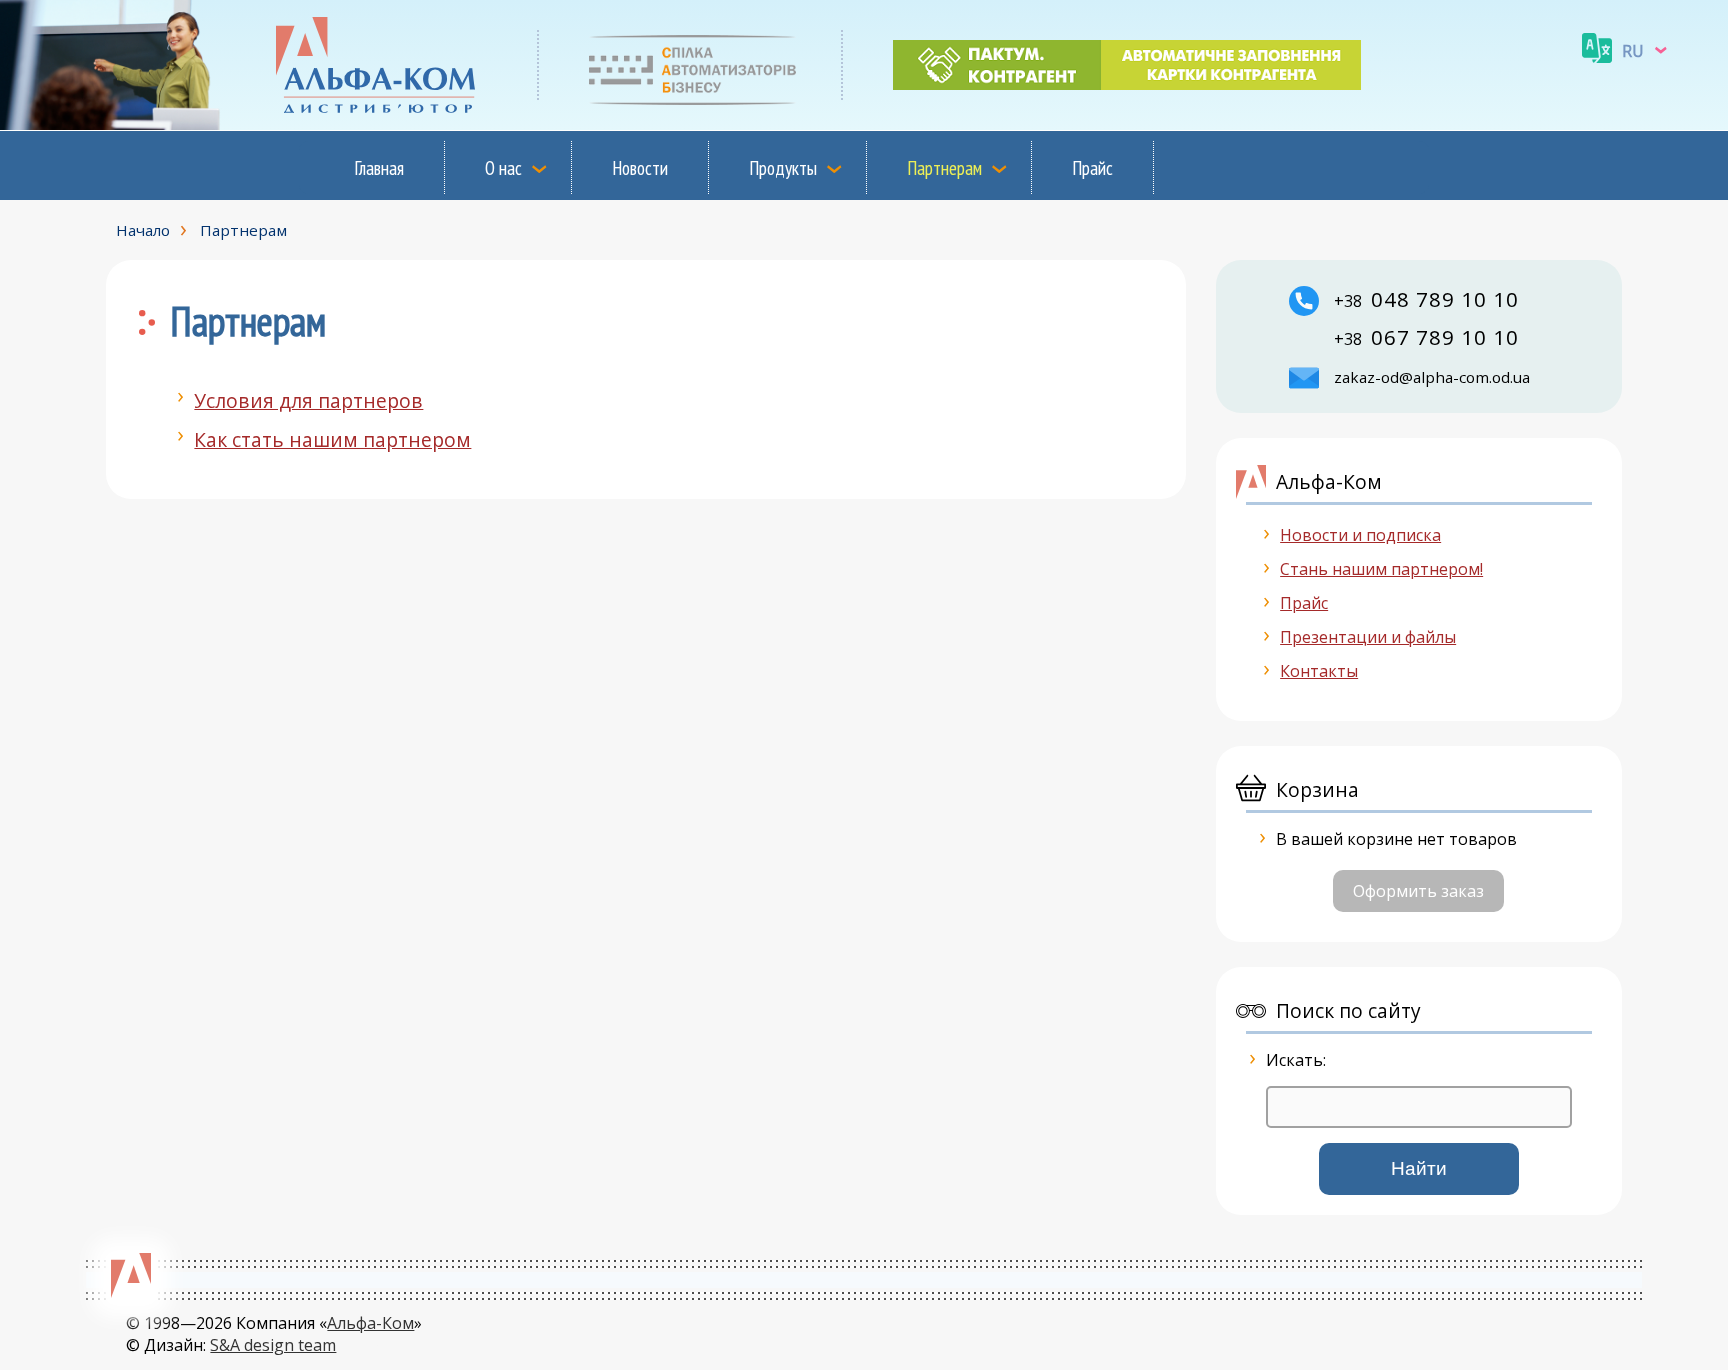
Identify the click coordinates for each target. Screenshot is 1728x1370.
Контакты (1319, 671)
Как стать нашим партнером (332, 439)
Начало (143, 230)
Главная (379, 167)
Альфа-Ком (370, 1323)
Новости (640, 167)
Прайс (1092, 167)
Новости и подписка (1360, 535)
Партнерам (944, 167)
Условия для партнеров (308, 400)
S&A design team (273, 1345)
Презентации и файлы (1368, 637)
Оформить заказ (1418, 891)
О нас (503, 167)
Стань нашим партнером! (1381, 569)
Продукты (783, 167)
